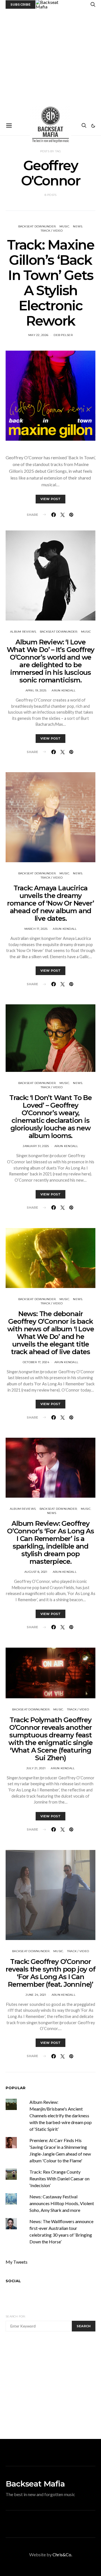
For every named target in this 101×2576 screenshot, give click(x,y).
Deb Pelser (63, 335)
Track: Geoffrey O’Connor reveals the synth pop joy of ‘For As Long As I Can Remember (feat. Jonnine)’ (50, 1973)
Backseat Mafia (35, 2484)
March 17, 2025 (36, 929)
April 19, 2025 (36, 690)
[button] (93, 126)
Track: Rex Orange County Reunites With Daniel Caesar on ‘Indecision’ (59, 2179)
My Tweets (17, 2262)
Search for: (16, 2316)
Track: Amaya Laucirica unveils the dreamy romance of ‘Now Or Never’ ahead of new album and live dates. (50, 903)
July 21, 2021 (36, 1768)
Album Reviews (23, 632)
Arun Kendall (64, 690)
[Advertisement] (50, 62)
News (78, 226)
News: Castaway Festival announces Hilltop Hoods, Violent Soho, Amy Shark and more (62, 2203)
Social (13, 2281)
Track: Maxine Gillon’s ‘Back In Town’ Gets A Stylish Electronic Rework (51, 283)
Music (64, 226)
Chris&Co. (62, 2554)
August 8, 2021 (36, 1572)
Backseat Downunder (37, 226)
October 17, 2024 (36, 1362)
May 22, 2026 (38, 335)
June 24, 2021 (36, 1995)
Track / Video (52, 231)
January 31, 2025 (36, 1146)
